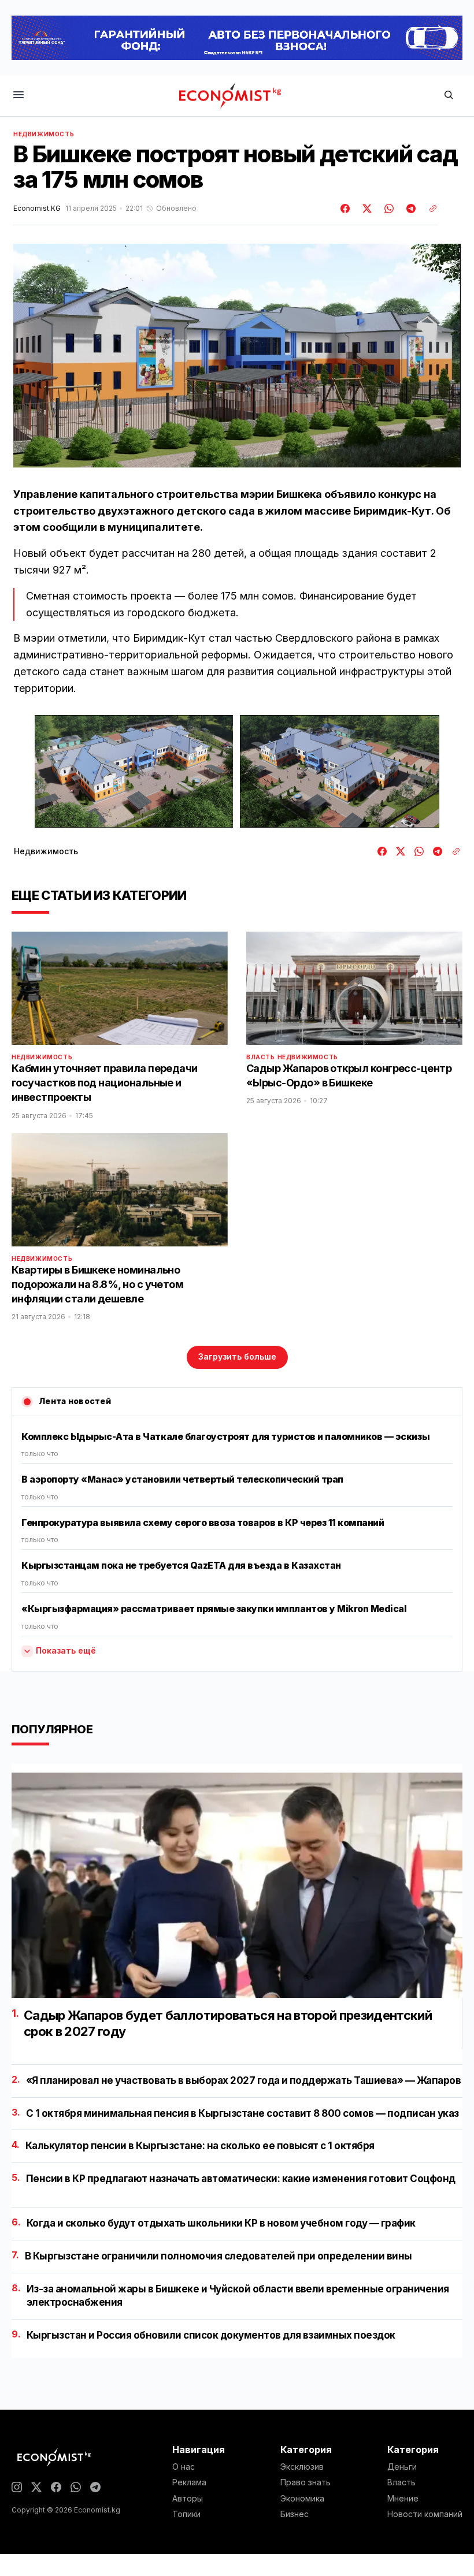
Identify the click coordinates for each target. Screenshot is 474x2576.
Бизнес (295, 2514)
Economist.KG (37, 209)
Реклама (189, 2482)
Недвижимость (44, 134)
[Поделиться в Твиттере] (365, 209)
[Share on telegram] (409, 209)
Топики (186, 2514)
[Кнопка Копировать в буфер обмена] (429, 209)
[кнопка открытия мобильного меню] (18, 96)
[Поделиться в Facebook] (346, 209)
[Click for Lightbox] (134, 771)
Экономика (302, 2499)
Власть (261, 1057)
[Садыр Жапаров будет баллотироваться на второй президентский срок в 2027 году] (237, 1885)
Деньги (402, 2467)
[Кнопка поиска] (449, 96)
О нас (184, 2467)
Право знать (305, 2482)
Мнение (403, 2499)
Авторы (188, 2499)
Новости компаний (425, 2514)
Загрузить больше (237, 1356)
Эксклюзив (302, 2467)
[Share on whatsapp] (387, 209)
